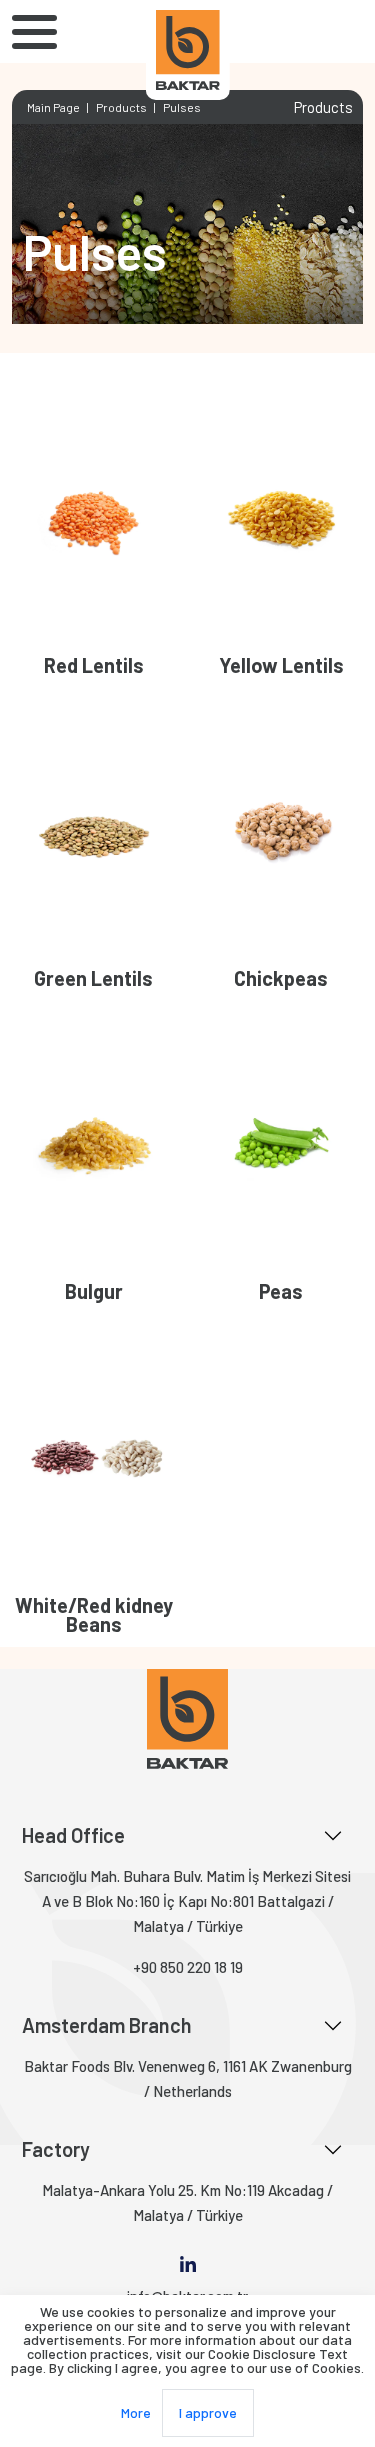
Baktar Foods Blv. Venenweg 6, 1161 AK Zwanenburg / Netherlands (188, 2078)
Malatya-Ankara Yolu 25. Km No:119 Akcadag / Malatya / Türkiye (187, 2202)
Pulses (182, 107)
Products (121, 107)
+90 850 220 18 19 (188, 1967)
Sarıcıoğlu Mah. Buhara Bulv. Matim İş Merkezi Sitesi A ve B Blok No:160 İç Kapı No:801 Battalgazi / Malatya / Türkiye (187, 1901)
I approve (208, 2412)
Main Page (53, 107)
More (136, 2412)
